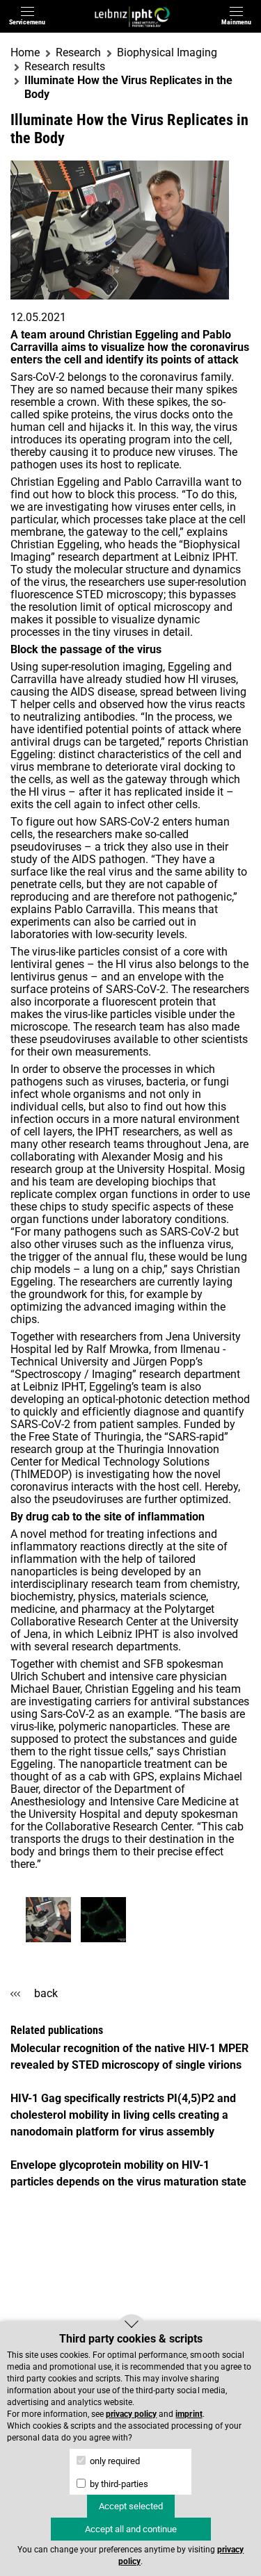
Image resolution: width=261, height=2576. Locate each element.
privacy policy (131, 2414)
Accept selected (131, 2506)
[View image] (48, 1920)
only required (114, 2461)
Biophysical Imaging (167, 52)
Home (25, 52)
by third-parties (118, 2484)
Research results (65, 66)
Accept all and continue (131, 2529)
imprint (189, 2414)
